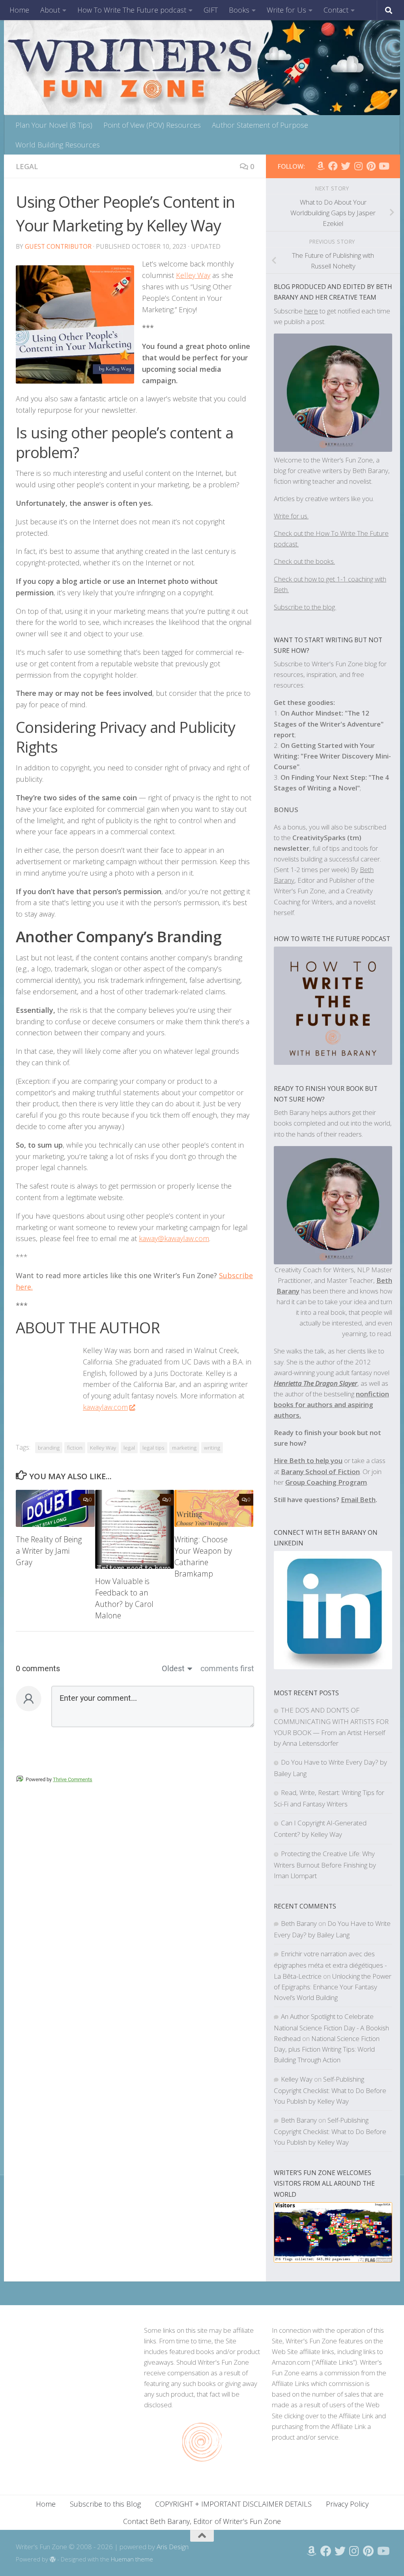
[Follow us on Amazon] (320, 166)
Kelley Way (193, 275)
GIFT (211, 10)
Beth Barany (299, 1923)
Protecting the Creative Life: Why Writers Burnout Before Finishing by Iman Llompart (325, 1865)
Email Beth (358, 1500)
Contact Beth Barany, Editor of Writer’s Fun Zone (202, 2521)
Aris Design (173, 2547)
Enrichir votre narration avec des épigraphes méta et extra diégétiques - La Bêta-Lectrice (330, 1965)
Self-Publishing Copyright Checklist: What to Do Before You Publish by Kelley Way (330, 2090)
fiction (75, 1448)
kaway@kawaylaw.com (174, 1238)
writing (212, 1448)
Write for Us (286, 10)
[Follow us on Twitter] (346, 166)
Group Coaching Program (326, 1482)
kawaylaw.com (105, 1407)
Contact (336, 10)
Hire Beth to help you (308, 1460)
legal (129, 1448)
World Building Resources (58, 145)
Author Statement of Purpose (260, 125)
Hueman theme (132, 2559)
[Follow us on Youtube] (383, 166)
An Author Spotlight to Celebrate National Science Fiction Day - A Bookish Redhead (331, 2027)
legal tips (153, 1448)
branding (49, 1448)
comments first (227, 1668)
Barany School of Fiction (320, 1472)
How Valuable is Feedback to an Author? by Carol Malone (124, 1598)
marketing (184, 1448)
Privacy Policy (347, 2504)
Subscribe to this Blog (105, 2504)
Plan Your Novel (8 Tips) (54, 125)
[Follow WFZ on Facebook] (333, 166)
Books (239, 10)
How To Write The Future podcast (132, 10)
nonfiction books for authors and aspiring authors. (331, 1404)
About (50, 10)
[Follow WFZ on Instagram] (358, 166)
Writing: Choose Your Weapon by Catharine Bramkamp (203, 1556)
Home (19, 10)
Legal (27, 166)
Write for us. (291, 516)
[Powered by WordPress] (53, 2560)
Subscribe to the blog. (305, 607)
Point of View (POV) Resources (152, 125)
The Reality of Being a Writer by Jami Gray (49, 1551)
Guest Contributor (58, 246)
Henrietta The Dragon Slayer (316, 1383)
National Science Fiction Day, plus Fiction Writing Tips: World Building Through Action (327, 2049)
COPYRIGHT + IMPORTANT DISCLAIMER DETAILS (233, 2504)
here (311, 311)
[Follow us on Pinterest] (371, 166)
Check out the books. (304, 561)
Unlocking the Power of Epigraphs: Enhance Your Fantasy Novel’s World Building (333, 1987)
